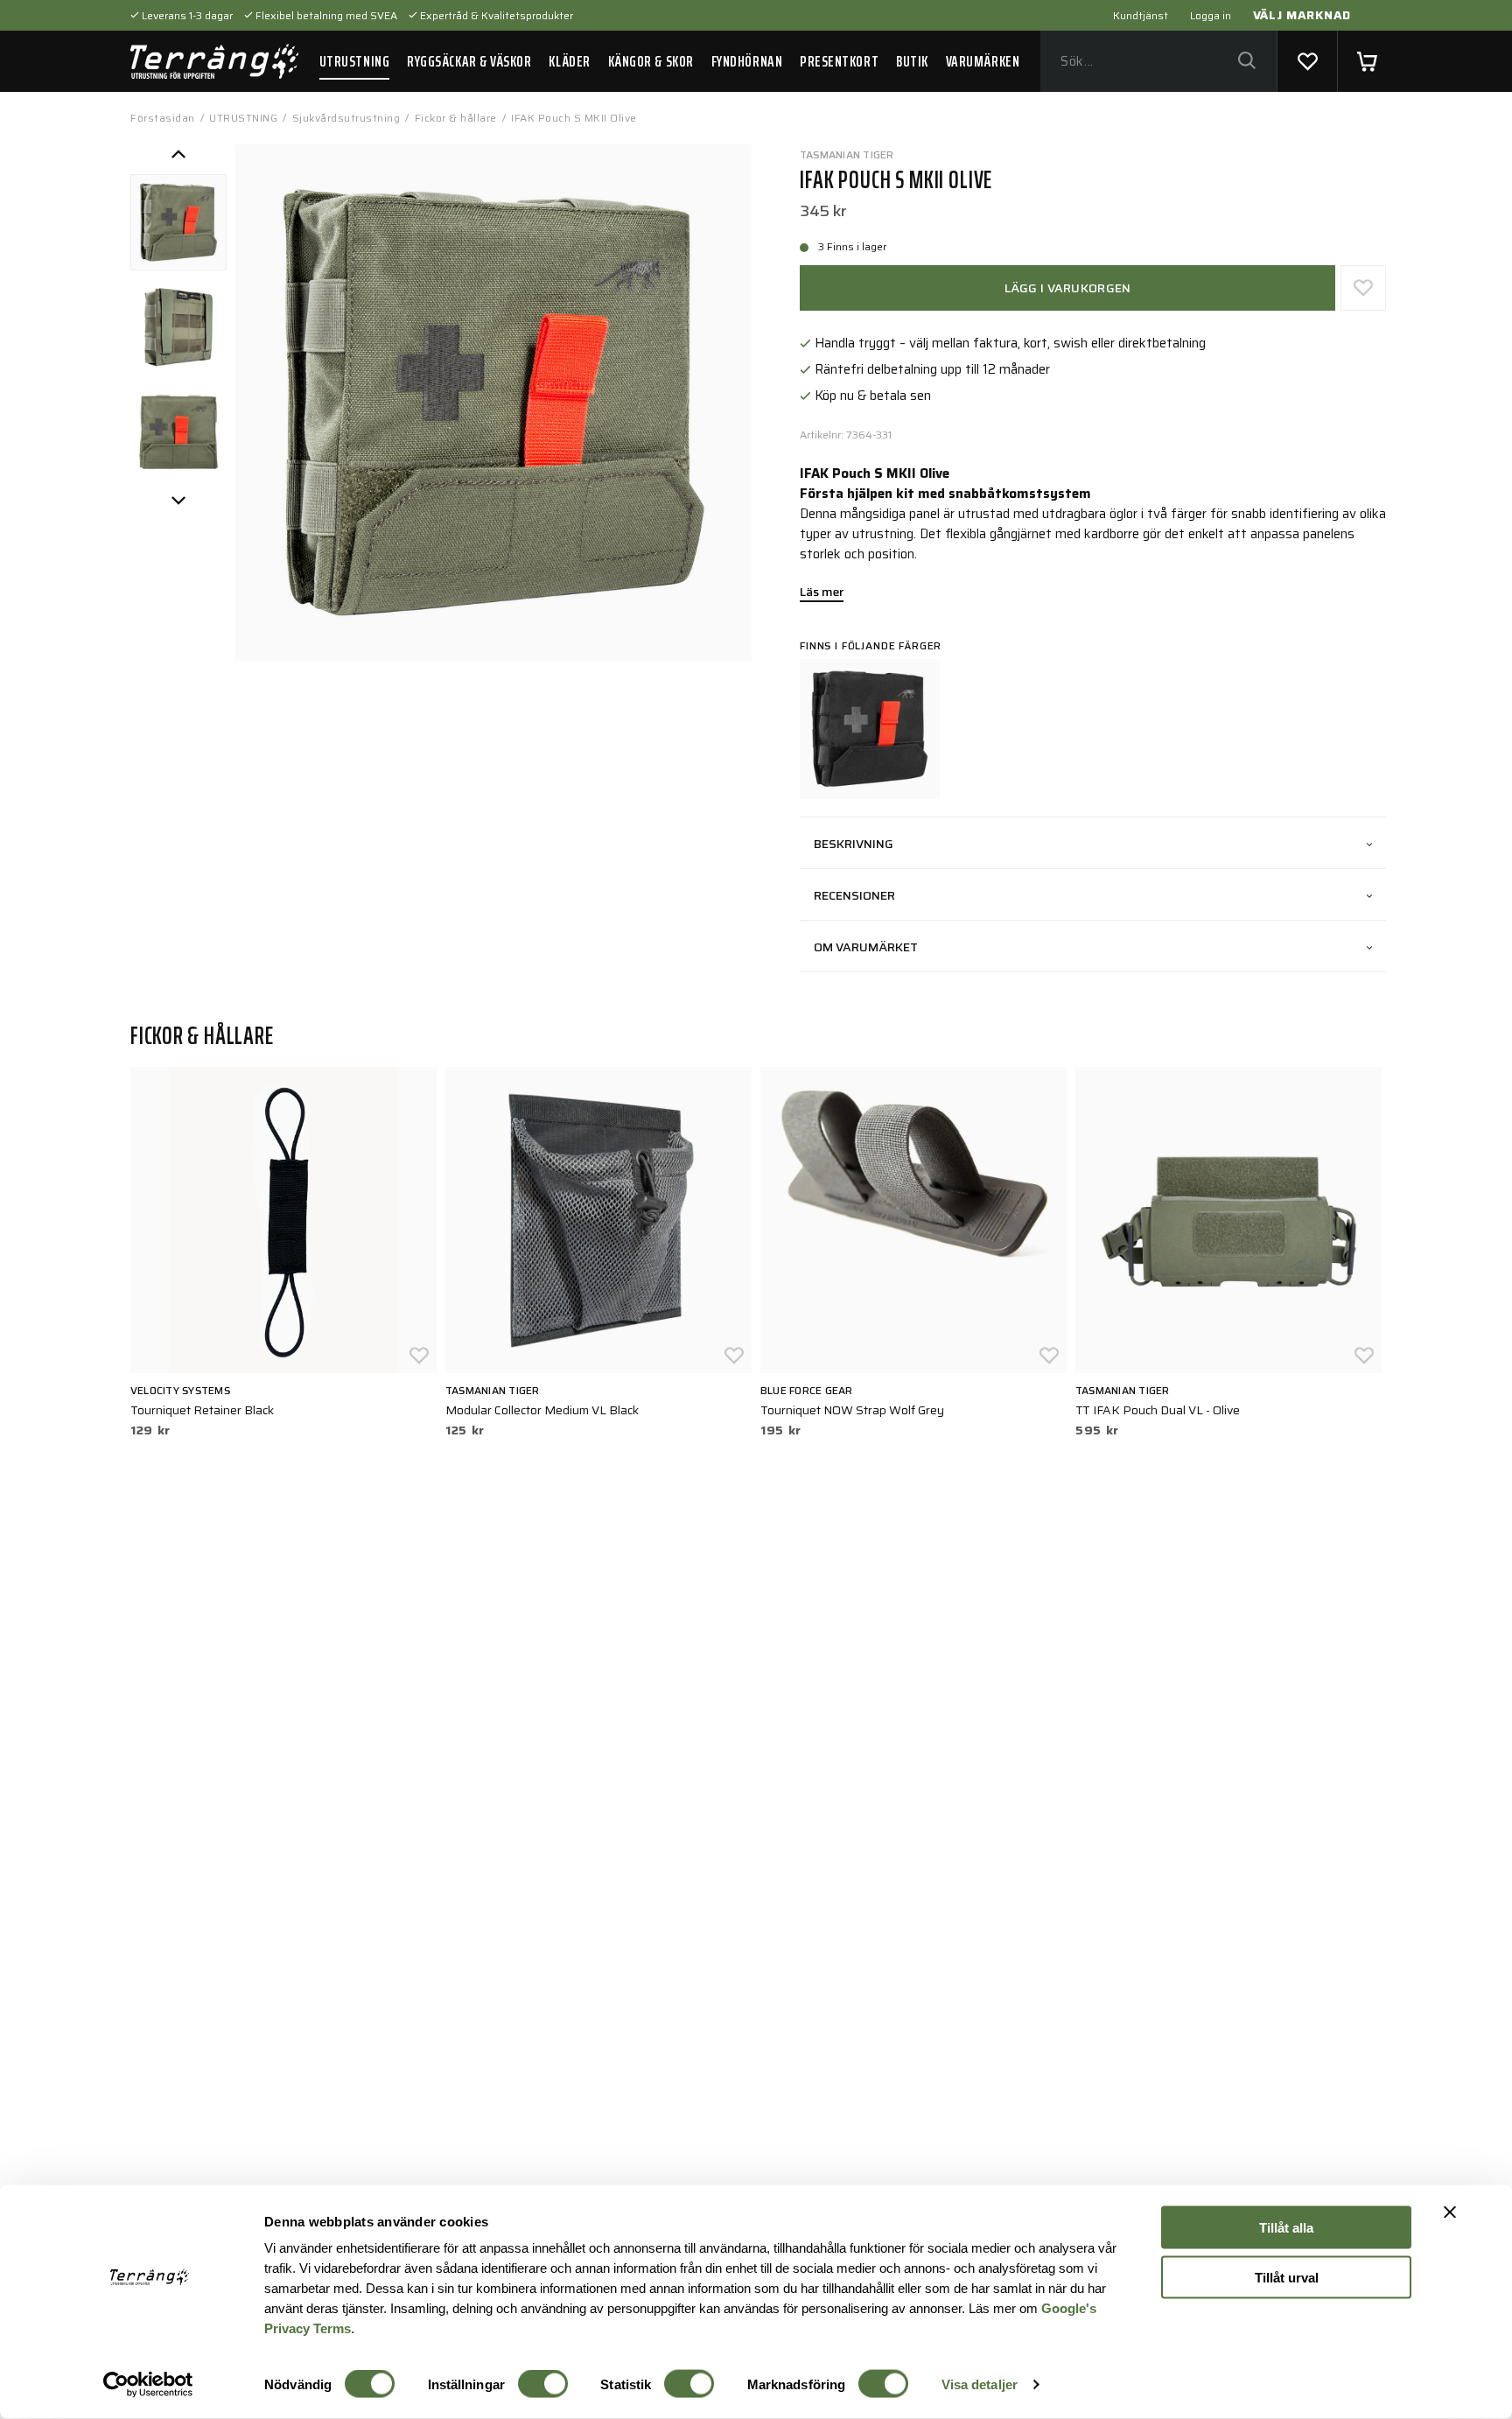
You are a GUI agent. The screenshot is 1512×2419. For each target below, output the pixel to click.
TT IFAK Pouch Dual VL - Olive (1158, 1410)
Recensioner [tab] (854, 895)
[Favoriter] (1307, 61)
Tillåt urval (1287, 2277)
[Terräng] (214, 61)
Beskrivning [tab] (854, 844)
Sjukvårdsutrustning (346, 118)
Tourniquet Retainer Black (202, 1410)
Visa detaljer (980, 2384)
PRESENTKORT (839, 61)
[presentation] (178, 222)
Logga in (1211, 15)
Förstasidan (163, 118)
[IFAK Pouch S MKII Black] (870, 729)
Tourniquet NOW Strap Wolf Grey (852, 1410)
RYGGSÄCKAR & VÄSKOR (469, 61)
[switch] (543, 2384)
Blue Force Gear (807, 1390)
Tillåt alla (1286, 2228)
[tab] (178, 222)
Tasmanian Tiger (847, 154)
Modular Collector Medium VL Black (542, 1410)
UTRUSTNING (354, 61)
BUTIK (912, 61)
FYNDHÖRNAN (747, 61)
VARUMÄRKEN (983, 61)
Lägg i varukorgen (1068, 288)
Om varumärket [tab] (866, 947)
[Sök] (1246, 62)
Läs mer (822, 593)
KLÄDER (569, 61)
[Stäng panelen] (1450, 2212)
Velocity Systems (180, 1390)
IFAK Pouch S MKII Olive (574, 118)
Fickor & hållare (456, 118)
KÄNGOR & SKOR (651, 61)
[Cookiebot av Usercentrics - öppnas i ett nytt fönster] (148, 2385)
